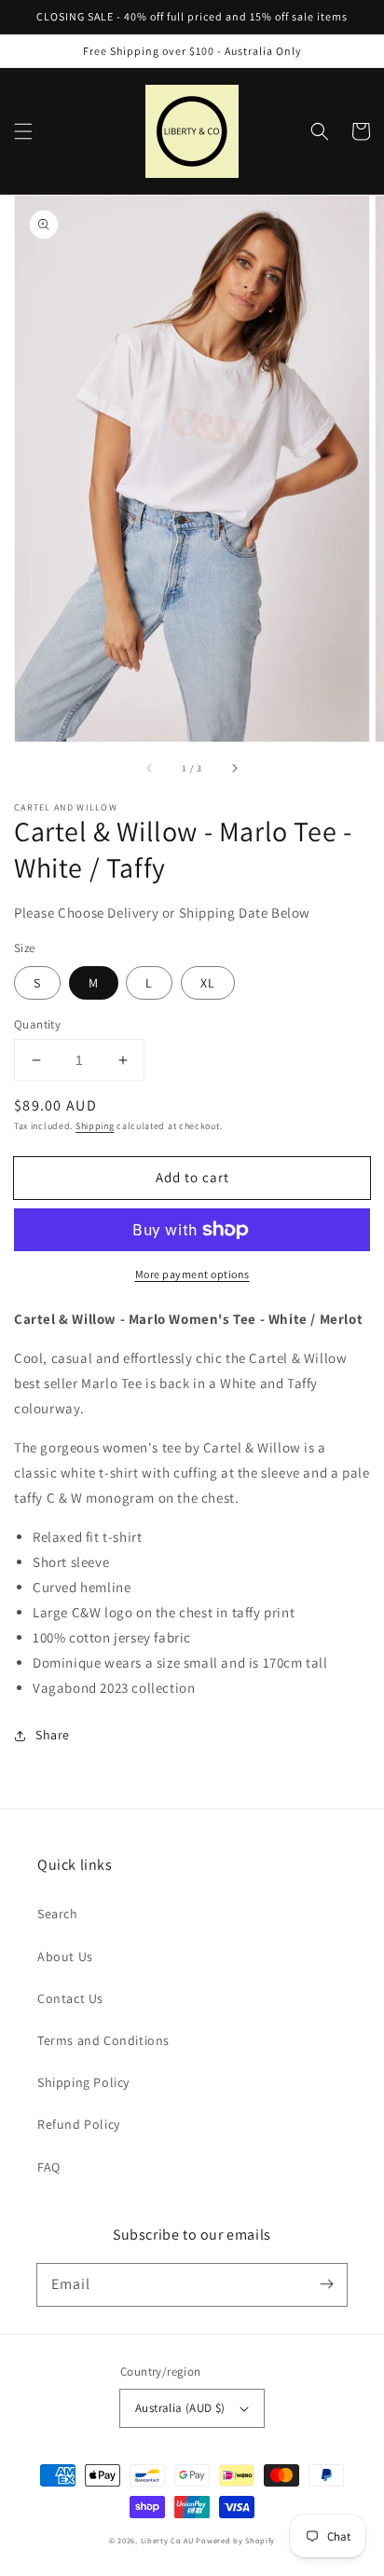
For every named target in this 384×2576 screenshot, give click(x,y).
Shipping (95, 1126)
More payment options (192, 1274)
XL (208, 983)
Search (58, 1914)
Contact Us (70, 1998)
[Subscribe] (326, 2284)
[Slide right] (234, 768)
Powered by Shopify (235, 2540)
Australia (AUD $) (180, 2408)
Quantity (37, 1024)
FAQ (49, 2167)
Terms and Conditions (103, 2040)
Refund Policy (79, 2124)
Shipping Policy (83, 2082)
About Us (65, 1956)
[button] (23, 131)
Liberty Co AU (167, 2540)
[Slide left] (150, 768)
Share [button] (53, 1735)
